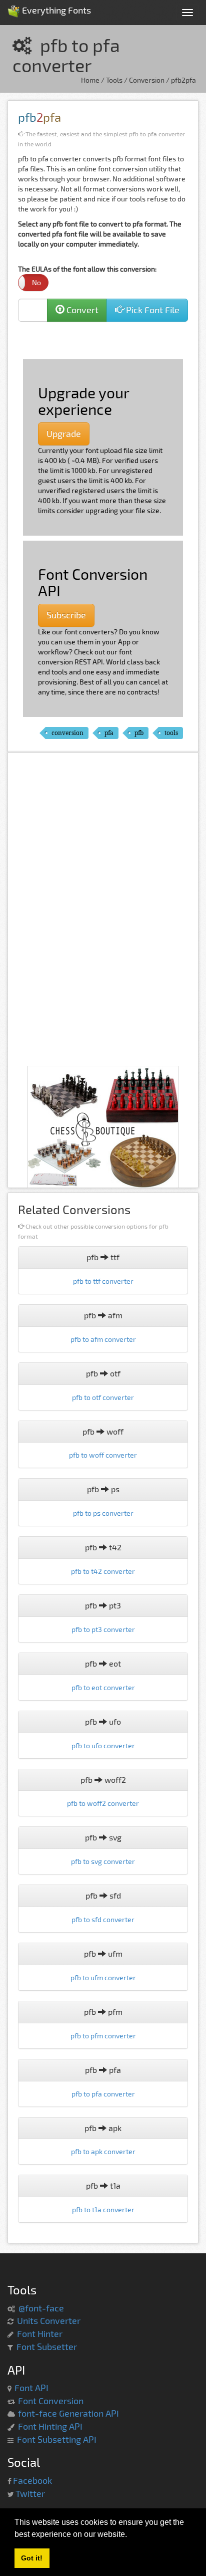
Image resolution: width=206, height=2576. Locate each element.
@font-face (41, 2308)
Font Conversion (51, 2401)
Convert (81, 310)
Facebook (32, 2480)
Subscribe (66, 615)
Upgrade (64, 433)
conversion (67, 733)
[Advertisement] (108, 339)
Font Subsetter (47, 2347)
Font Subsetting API (57, 2439)
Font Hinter (40, 2333)
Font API (31, 2388)
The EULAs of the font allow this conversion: (87, 276)
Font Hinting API (50, 2426)
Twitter (30, 2493)
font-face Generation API (68, 2413)
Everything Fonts (55, 7)
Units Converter (49, 2320)
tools (171, 733)
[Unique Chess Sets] (103, 1128)
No (36, 282)
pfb (139, 733)
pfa (109, 733)
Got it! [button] (32, 2558)
